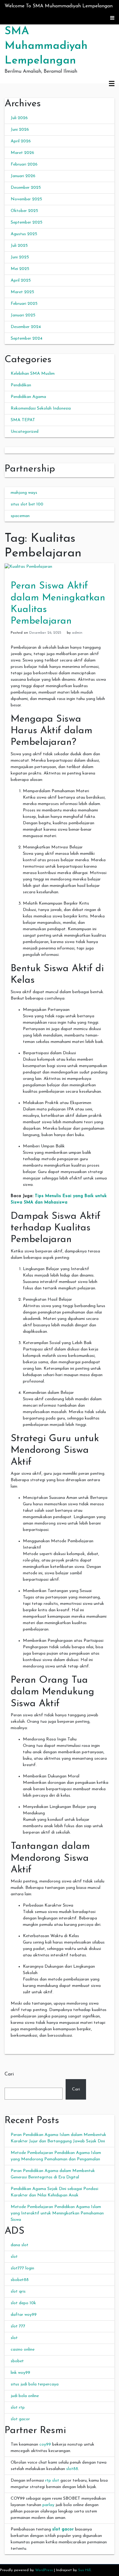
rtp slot (52, 2481)
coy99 (45, 2445)
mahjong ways (24, 493)
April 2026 (21, 141)
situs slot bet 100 (27, 504)
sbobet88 (20, 2280)
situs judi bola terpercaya (35, 2384)
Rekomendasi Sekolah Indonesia (41, 408)
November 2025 (26, 199)
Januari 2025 (23, 315)
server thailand (18, 450)
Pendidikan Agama (28, 397)
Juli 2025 (19, 246)
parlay (48, 2505)
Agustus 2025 (24, 234)
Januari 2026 (23, 176)
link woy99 (20, 2373)
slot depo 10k (23, 2303)
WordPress (44, 2570)
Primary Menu (112, 84)
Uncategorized (25, 432)
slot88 (72, 2469)
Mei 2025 (20, 269)
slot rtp (18, 2408)
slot (14, 2257)
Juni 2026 (20, 130)
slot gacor (20, 2419)
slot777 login (22, 2268)
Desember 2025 (26, 188)
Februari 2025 (24, 304)
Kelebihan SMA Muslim (33, 374)
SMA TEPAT (23, 420)
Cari (9, 2074)
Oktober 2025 (24, 211)
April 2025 (21, 281)
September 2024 (27, 339)
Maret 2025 (22, 292)
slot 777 (18, 2326)
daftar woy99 (24, 2315)
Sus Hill (84, 2570)
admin (77, 633)
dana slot (20, 2245)
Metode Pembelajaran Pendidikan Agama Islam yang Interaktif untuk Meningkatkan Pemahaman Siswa (57, 2213)
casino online (23, 2350)
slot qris (18, 2292)
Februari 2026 (24, 164)
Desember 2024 (26, 327)
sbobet (17, 2361)
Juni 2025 (20, 257)
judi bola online (25, 2396)
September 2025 (27, 222)
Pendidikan (21, 385)
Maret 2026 (22, 153)
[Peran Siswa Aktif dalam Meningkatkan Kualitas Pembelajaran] (28, 566)
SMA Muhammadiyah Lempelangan (46, 46)
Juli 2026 (19, 118)
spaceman (20, 516)
